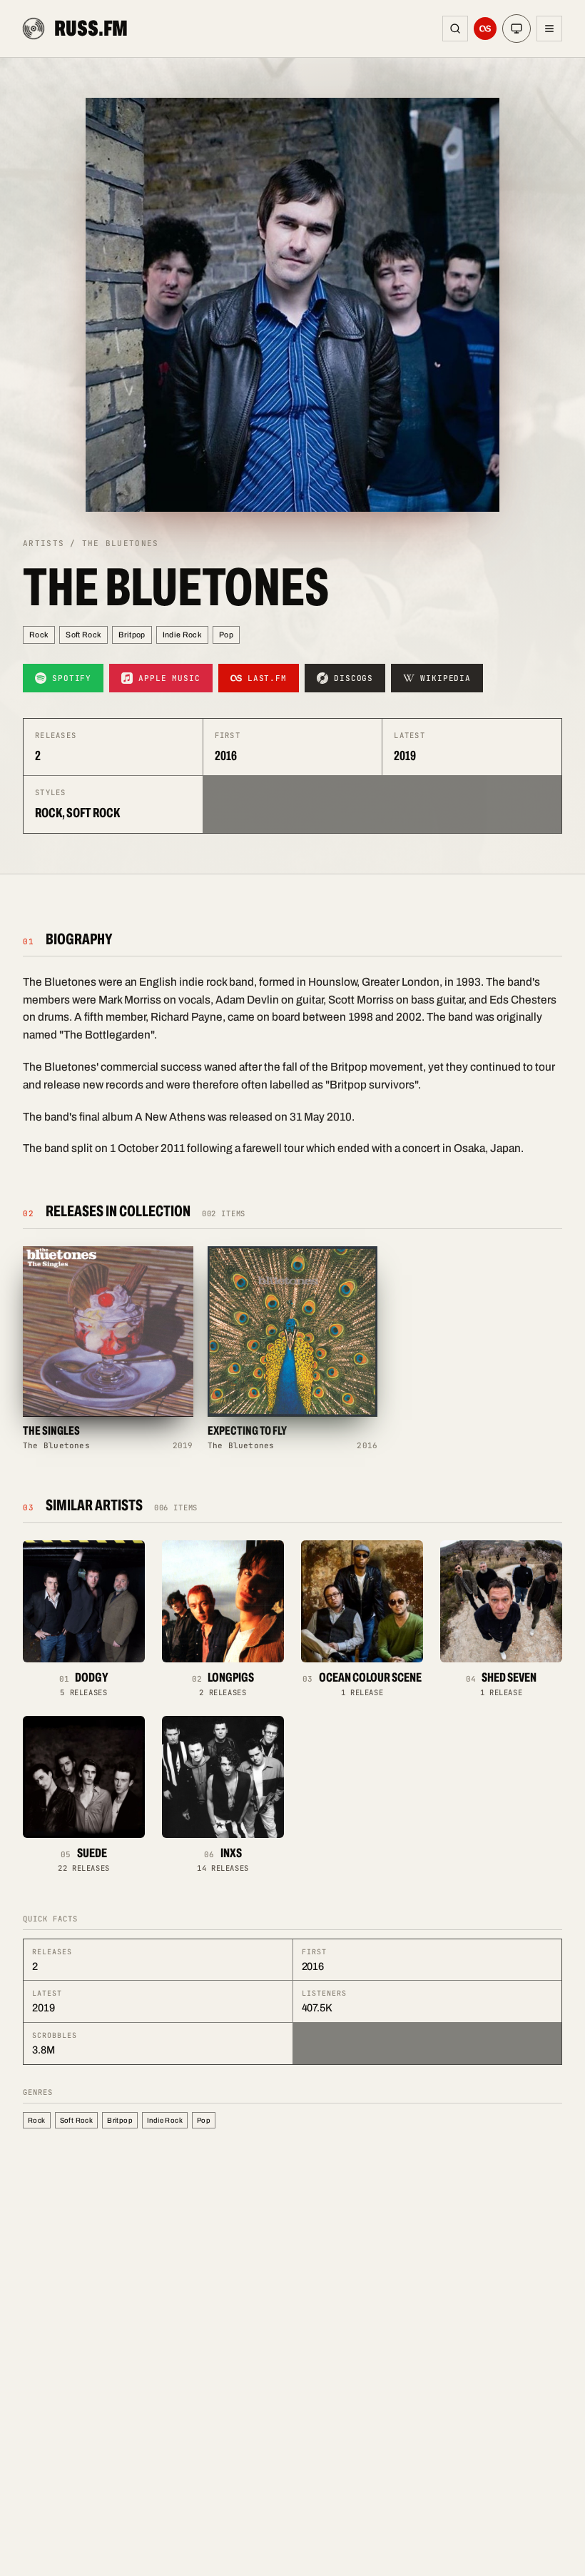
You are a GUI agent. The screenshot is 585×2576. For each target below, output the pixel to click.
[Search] (455, 29)
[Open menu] (549, 29)
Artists (44, 543)
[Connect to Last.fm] (485, 29)
